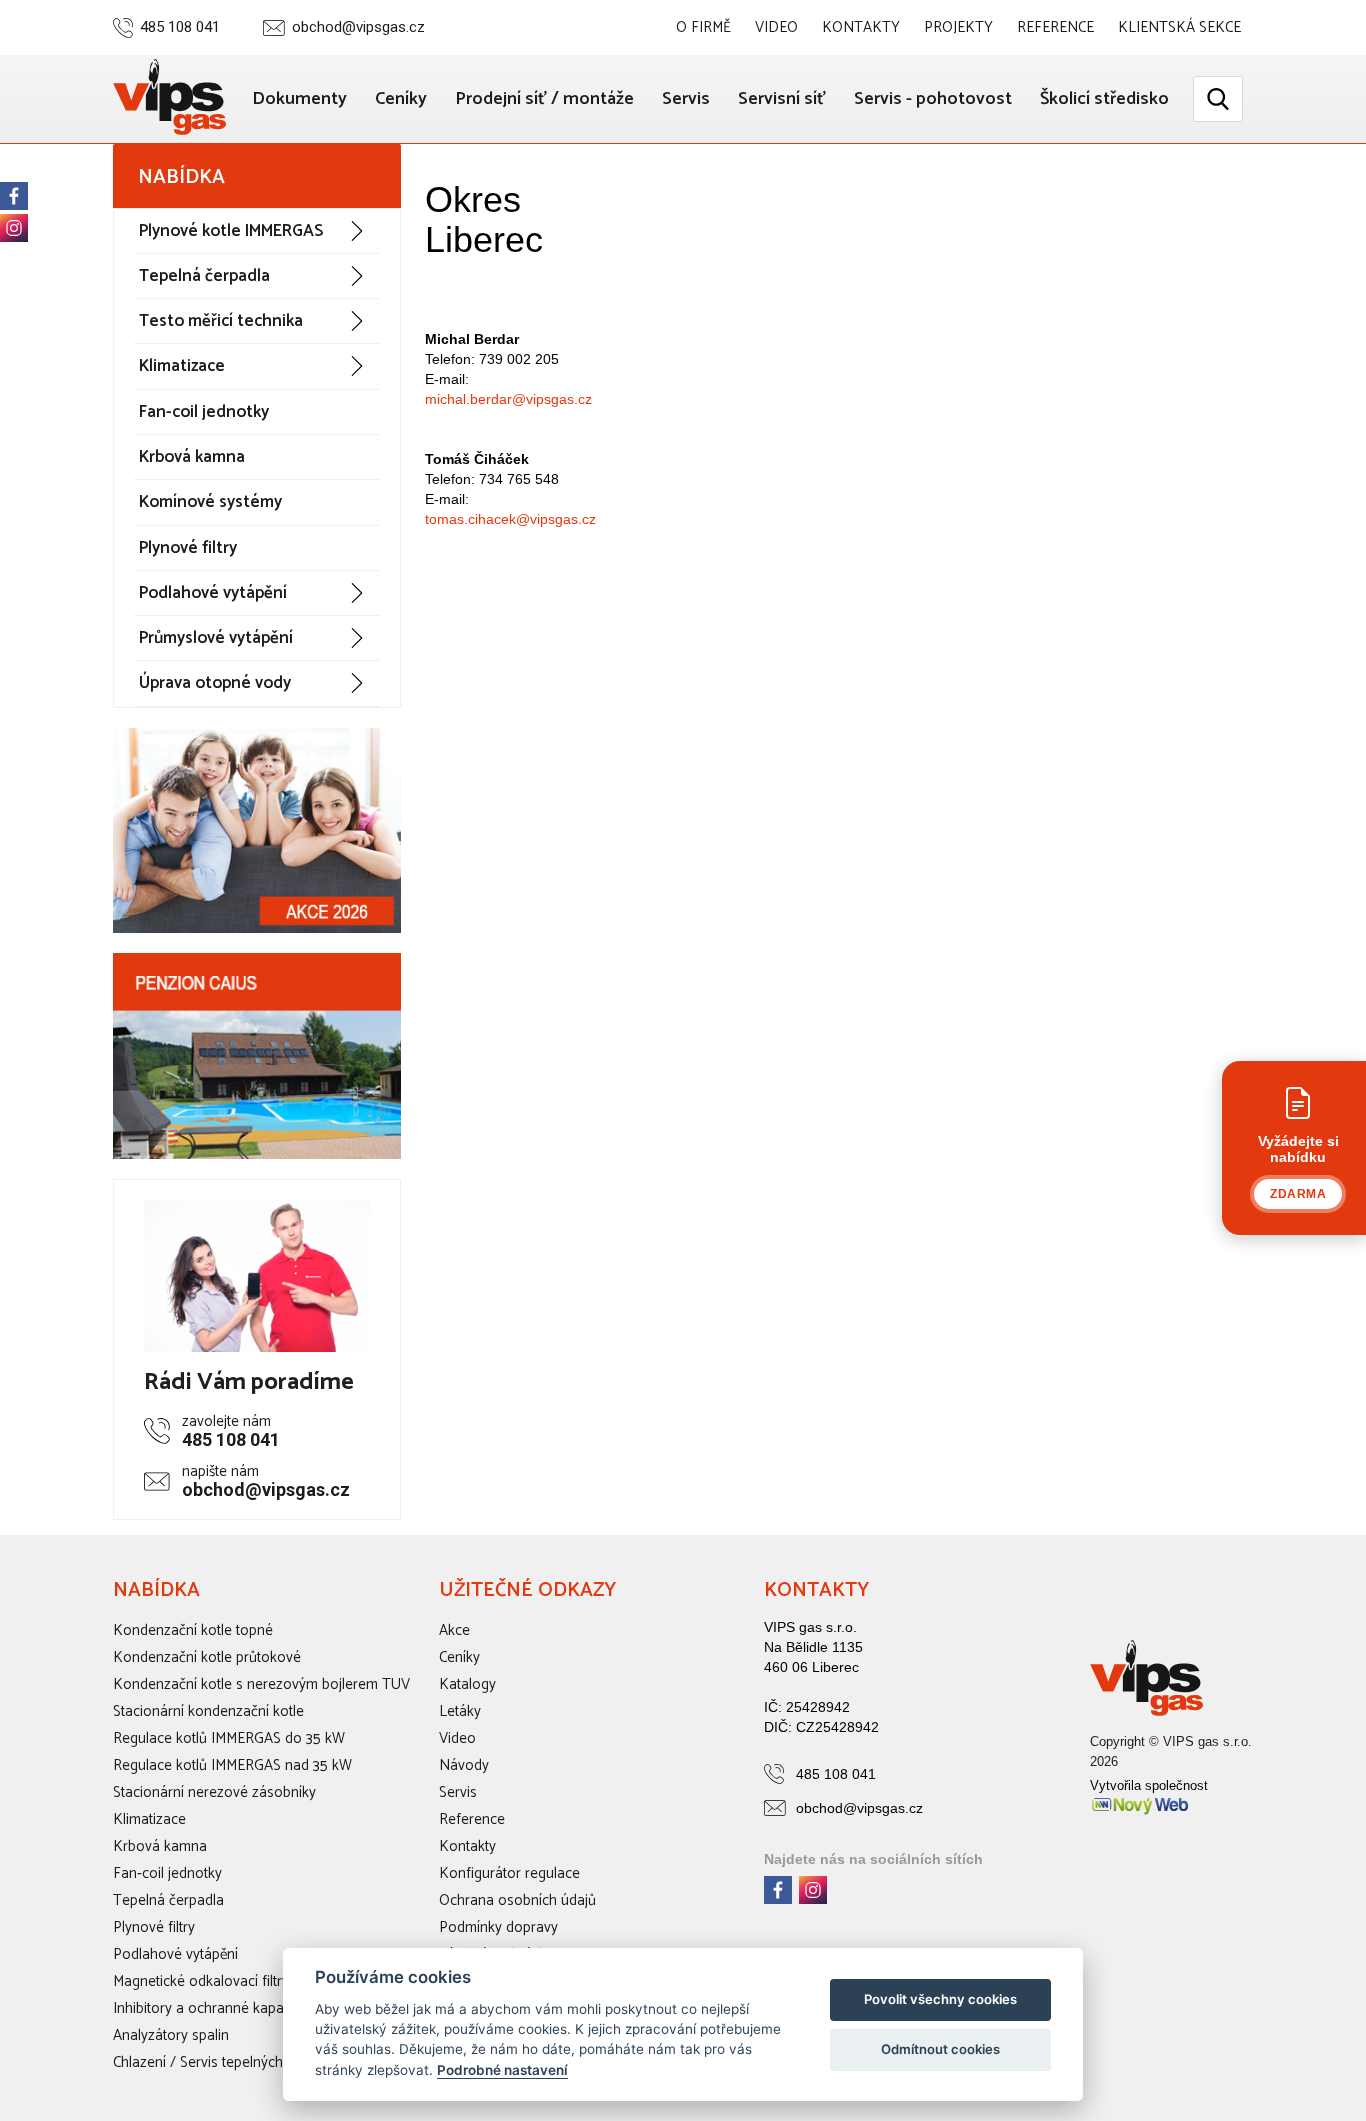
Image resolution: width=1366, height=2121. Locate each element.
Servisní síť (782, 99)
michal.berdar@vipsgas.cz (508, 399)
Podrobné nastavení (502, 2070)
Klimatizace (182, 366)
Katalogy (467, 1684)
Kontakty (861, 27)
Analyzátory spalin (171, 2035)
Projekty (958, 27)
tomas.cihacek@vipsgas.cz (510, 519)
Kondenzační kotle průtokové (207, 1657)
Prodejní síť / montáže (544, 99)
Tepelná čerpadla (204, 276)
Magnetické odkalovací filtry (201, 1981)
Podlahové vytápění (213, 593)
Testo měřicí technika (221, 321)
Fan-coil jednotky (204, 412)
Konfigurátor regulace (509, 1873)
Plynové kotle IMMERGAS (231, 231)
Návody (464, 1765)
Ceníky (401, 99)
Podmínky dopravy (498, 1927)
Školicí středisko (1104, 99)
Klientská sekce (1179, 27)
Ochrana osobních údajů (517, 1900)
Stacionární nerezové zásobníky (214, 1792)
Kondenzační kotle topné (193, 1630)
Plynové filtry (188, 548)
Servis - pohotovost (933, 99)
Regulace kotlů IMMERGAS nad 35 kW (232, 1765)
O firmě (703, 27)
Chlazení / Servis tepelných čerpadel (227, 2062)
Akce (454, 1630)
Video (776, 27)
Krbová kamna (192, 457)
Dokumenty (299, 99)
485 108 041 (180, 27)
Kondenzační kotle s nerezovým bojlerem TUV (261, 1684)
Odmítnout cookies (940, 2049)
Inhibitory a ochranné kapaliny (209, 2008)
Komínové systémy (210, 502)
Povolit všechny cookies (940, 1999)
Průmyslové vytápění (216, 638)
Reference (1055, 27)
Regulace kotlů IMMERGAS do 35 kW (229, 1738)
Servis (686, 99)
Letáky (460, 1711)
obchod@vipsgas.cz (358, 27)
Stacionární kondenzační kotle (208, 1711)
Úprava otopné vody (215, 683)
